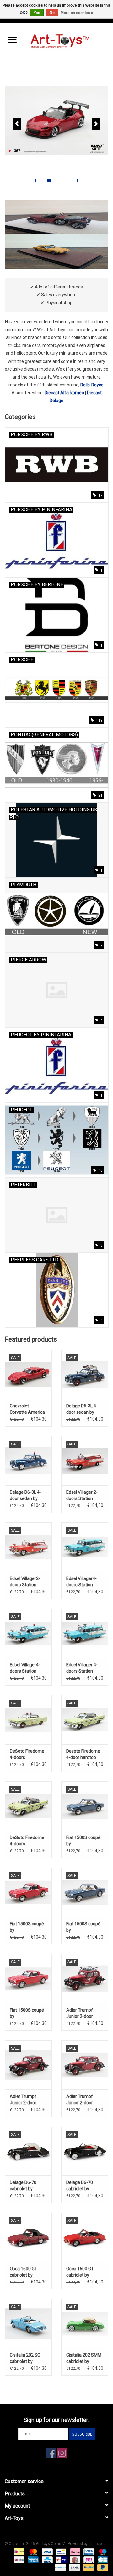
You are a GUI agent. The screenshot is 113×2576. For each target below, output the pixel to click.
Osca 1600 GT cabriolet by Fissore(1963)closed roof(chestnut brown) (28, 2272)
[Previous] (17, 124)
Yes (37, 13)
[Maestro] (102, 2552)
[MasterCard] (32, 2552)
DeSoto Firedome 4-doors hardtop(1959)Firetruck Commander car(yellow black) (28, 1755)
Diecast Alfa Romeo (64, 393)
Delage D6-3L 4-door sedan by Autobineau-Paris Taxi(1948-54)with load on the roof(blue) (84, 1409)
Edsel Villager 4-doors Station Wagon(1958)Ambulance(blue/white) (85, 1668)
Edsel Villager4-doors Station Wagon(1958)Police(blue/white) (28, 1668)
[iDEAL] (19, 2552)
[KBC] (46, 2559)
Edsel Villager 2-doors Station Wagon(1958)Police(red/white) (85, 1496)
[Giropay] (61, 2559)
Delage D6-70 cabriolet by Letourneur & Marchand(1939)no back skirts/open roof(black (85, 2186)
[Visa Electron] (88, 2552)
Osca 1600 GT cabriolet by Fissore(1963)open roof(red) (85, 2272)
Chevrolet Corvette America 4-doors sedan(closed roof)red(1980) (27, 1409)
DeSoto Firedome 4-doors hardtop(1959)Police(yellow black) (28, 1841)
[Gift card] (74, 2559)
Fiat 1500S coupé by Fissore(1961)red (27, 1927)
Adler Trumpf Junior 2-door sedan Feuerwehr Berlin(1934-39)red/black (27, 2100)
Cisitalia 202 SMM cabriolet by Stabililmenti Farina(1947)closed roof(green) (85, 2358)
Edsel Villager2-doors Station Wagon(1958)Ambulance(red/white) (28, 1582)
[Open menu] (12, 40)
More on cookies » (77, 13)
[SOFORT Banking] (75, 2552)
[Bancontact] (61, 2552)
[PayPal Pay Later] (102, 2567)
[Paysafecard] (60, 2567)
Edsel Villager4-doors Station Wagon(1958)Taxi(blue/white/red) (85, 1582)
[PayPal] (88, 2567)
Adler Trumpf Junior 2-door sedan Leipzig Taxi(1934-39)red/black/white (85, 2100)
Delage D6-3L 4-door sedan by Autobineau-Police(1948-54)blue (25, 1496)
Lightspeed (98, 2544)
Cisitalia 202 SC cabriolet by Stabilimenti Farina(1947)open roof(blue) (27, 2358)
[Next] (96, 124)
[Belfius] (19, 2559)
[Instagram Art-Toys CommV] (62, 2453)
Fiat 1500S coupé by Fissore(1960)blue (84, 1927)
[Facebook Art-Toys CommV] (51, 2453)
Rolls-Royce (92, 385)
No (52, 13)
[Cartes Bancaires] (102, 2559)
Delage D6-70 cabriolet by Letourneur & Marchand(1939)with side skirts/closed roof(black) (28, 2186)
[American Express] (32, 2559)
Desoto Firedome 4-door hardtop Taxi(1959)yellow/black (85, 1755)
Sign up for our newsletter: (56, 2420)
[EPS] (88, 2559)
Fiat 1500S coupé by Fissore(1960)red (27, 2014)
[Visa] (47, 2552)
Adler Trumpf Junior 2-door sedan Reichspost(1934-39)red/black (84, 2014)
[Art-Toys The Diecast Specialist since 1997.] (69, 40)
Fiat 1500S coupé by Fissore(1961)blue (84, 1841)
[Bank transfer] (74, 2567)
